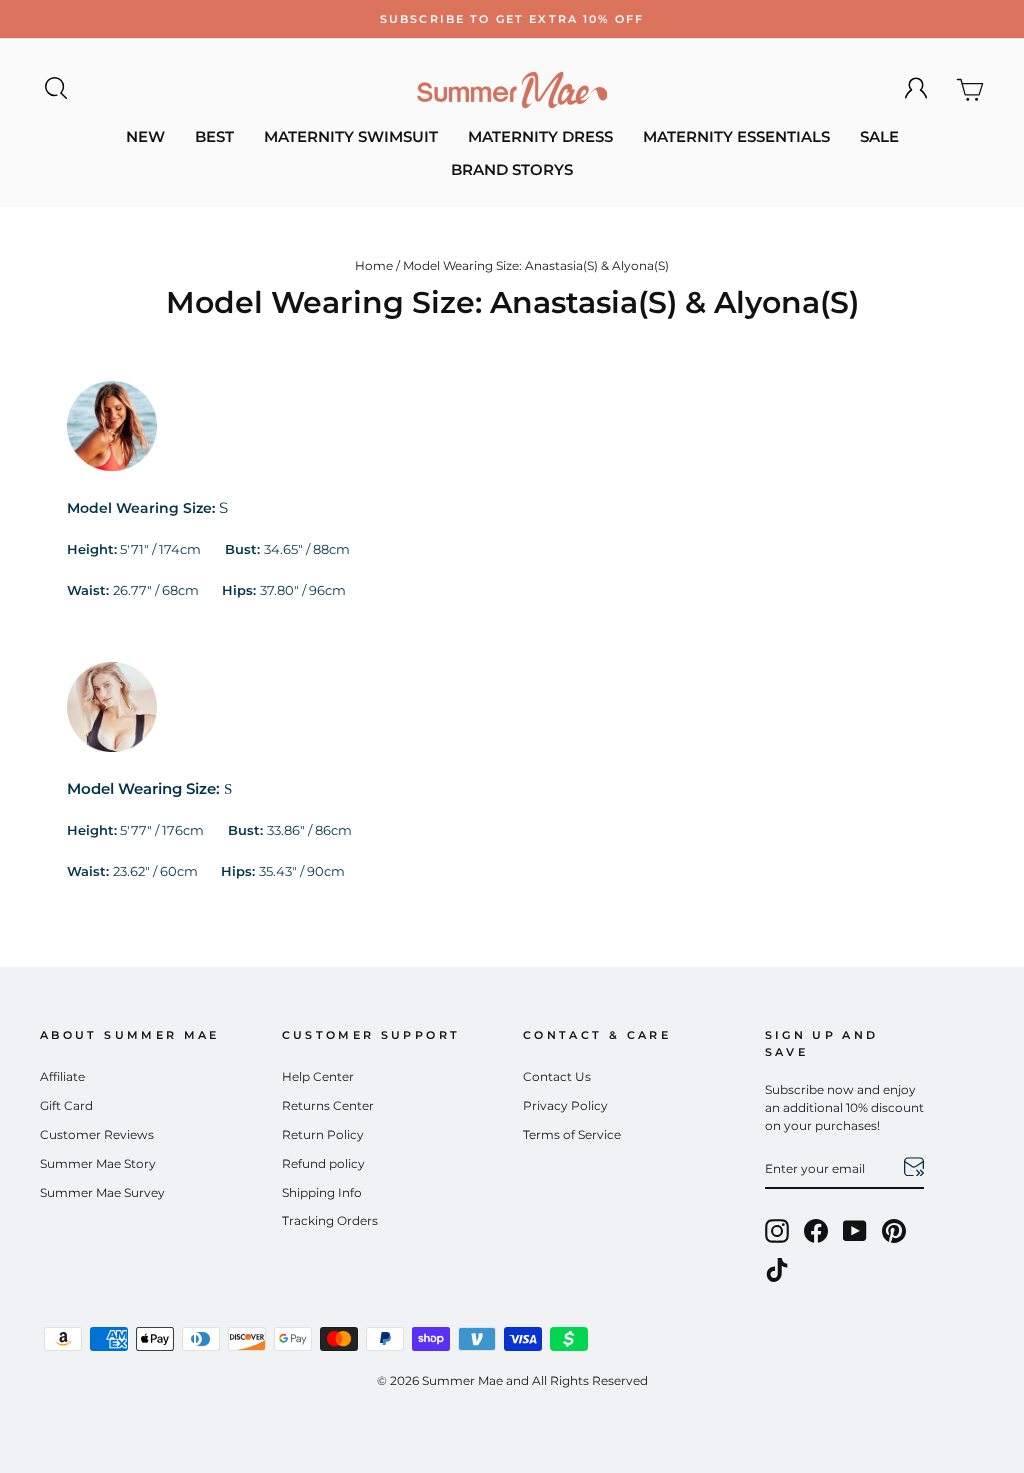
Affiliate (62, 1076)
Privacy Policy (565, 1105)
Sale (879, 136)
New (145, 136)
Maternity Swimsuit (351, 136)
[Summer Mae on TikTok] (777, 1270)
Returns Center (328, 1105)
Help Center (318, 1076)
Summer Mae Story (98, 1163)
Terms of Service (572, 1134)
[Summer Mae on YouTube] (855, 1231)
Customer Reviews (97, 1134)
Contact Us (557, 1076)
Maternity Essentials (736, 136)
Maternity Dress (540, 136)
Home (374, 265)
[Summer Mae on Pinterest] (894, 1231)
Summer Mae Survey (102, 1192)
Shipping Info (322, 1192)
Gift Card (66, 1105)
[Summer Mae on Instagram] (777, 1231)
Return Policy (323, 1134)
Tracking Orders (330, 1220)
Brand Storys (512, 169)
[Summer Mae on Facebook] (816, 1231)
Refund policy (323, 1163)
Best (214, 136)
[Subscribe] (914, 1169)
